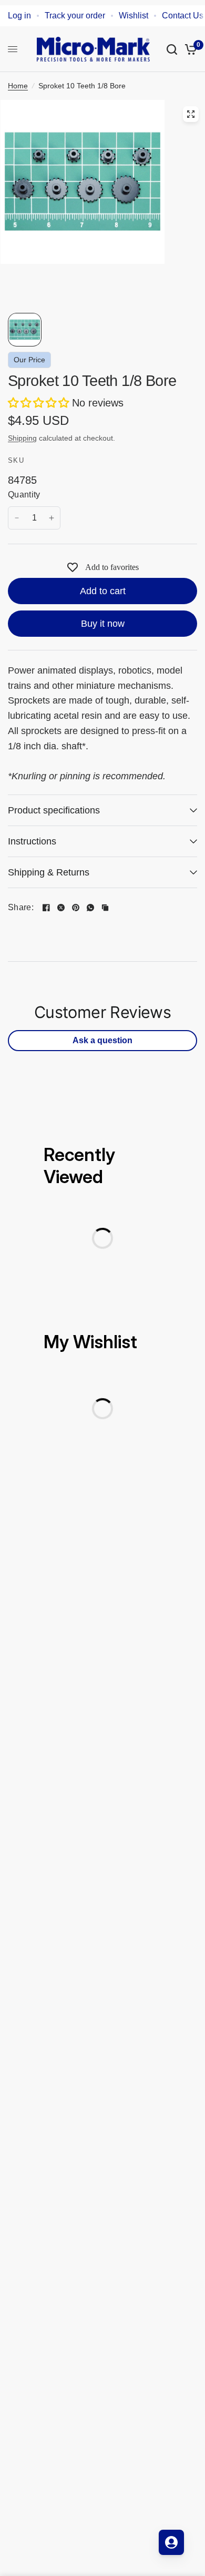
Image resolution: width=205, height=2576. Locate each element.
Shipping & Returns (49, 872)
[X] (61, 908)
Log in (19, 16)
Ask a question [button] (102, 1040)
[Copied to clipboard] (105, 908)
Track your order (75, 16)
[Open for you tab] (171, 2542)
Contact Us (183, 16)
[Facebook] (46, 908)
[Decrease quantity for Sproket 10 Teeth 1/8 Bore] (17, 518)
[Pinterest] (76, 908)
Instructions (32, 841)
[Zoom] (191, 114)
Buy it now (103, 624)
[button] (40, 403)
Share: (21, 908)
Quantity (24, 495)
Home (18, 86)
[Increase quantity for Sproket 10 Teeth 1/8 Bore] (52, 518)
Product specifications (54, 810)
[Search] (172, 49)
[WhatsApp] (90, 908)
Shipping (22, 438)
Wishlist (134, 16)
